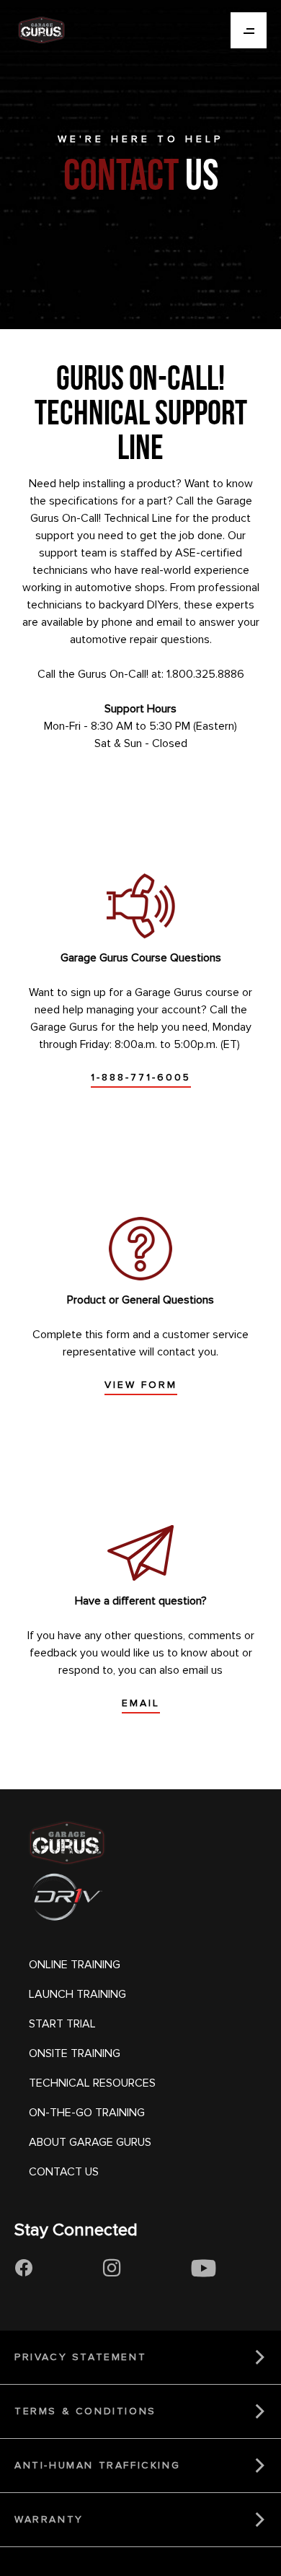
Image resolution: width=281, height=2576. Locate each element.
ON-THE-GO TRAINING (87, 2113)
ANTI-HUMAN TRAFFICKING (97, 2465)
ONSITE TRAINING (75, 2053)
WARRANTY (49, 2519)
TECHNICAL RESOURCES (92, 2083)
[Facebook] (23, 2269)
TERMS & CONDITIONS (85, 2411)
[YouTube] (204, 2269)
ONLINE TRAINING (75, 1965)
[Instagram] (112, 2269)
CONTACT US (64, 2172)
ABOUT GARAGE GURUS (90, 2142)
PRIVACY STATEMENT (80, 2357)
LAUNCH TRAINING (77, 1994)
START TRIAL (62, 2024)
